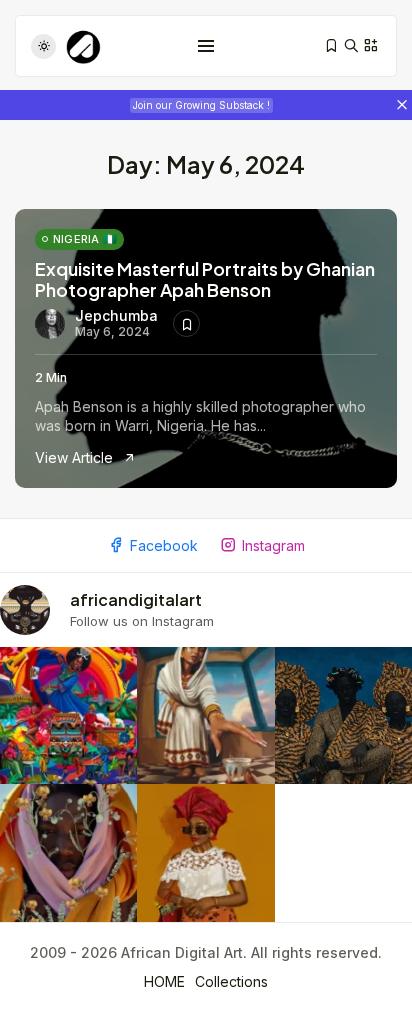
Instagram (273, 545)
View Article (76, 457)
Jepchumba (116, 316)
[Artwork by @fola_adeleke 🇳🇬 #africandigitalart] (343, 715)
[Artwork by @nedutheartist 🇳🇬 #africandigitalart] (205, 852)
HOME (164, 981)
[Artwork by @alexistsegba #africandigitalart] (68, 852)
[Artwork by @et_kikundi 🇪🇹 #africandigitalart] (205, 715)
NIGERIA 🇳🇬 (85, 239)
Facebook (164, 545)
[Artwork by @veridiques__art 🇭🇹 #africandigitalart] (68, 715)
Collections (231, 981)
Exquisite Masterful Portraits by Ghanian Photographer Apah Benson (205, 279)
